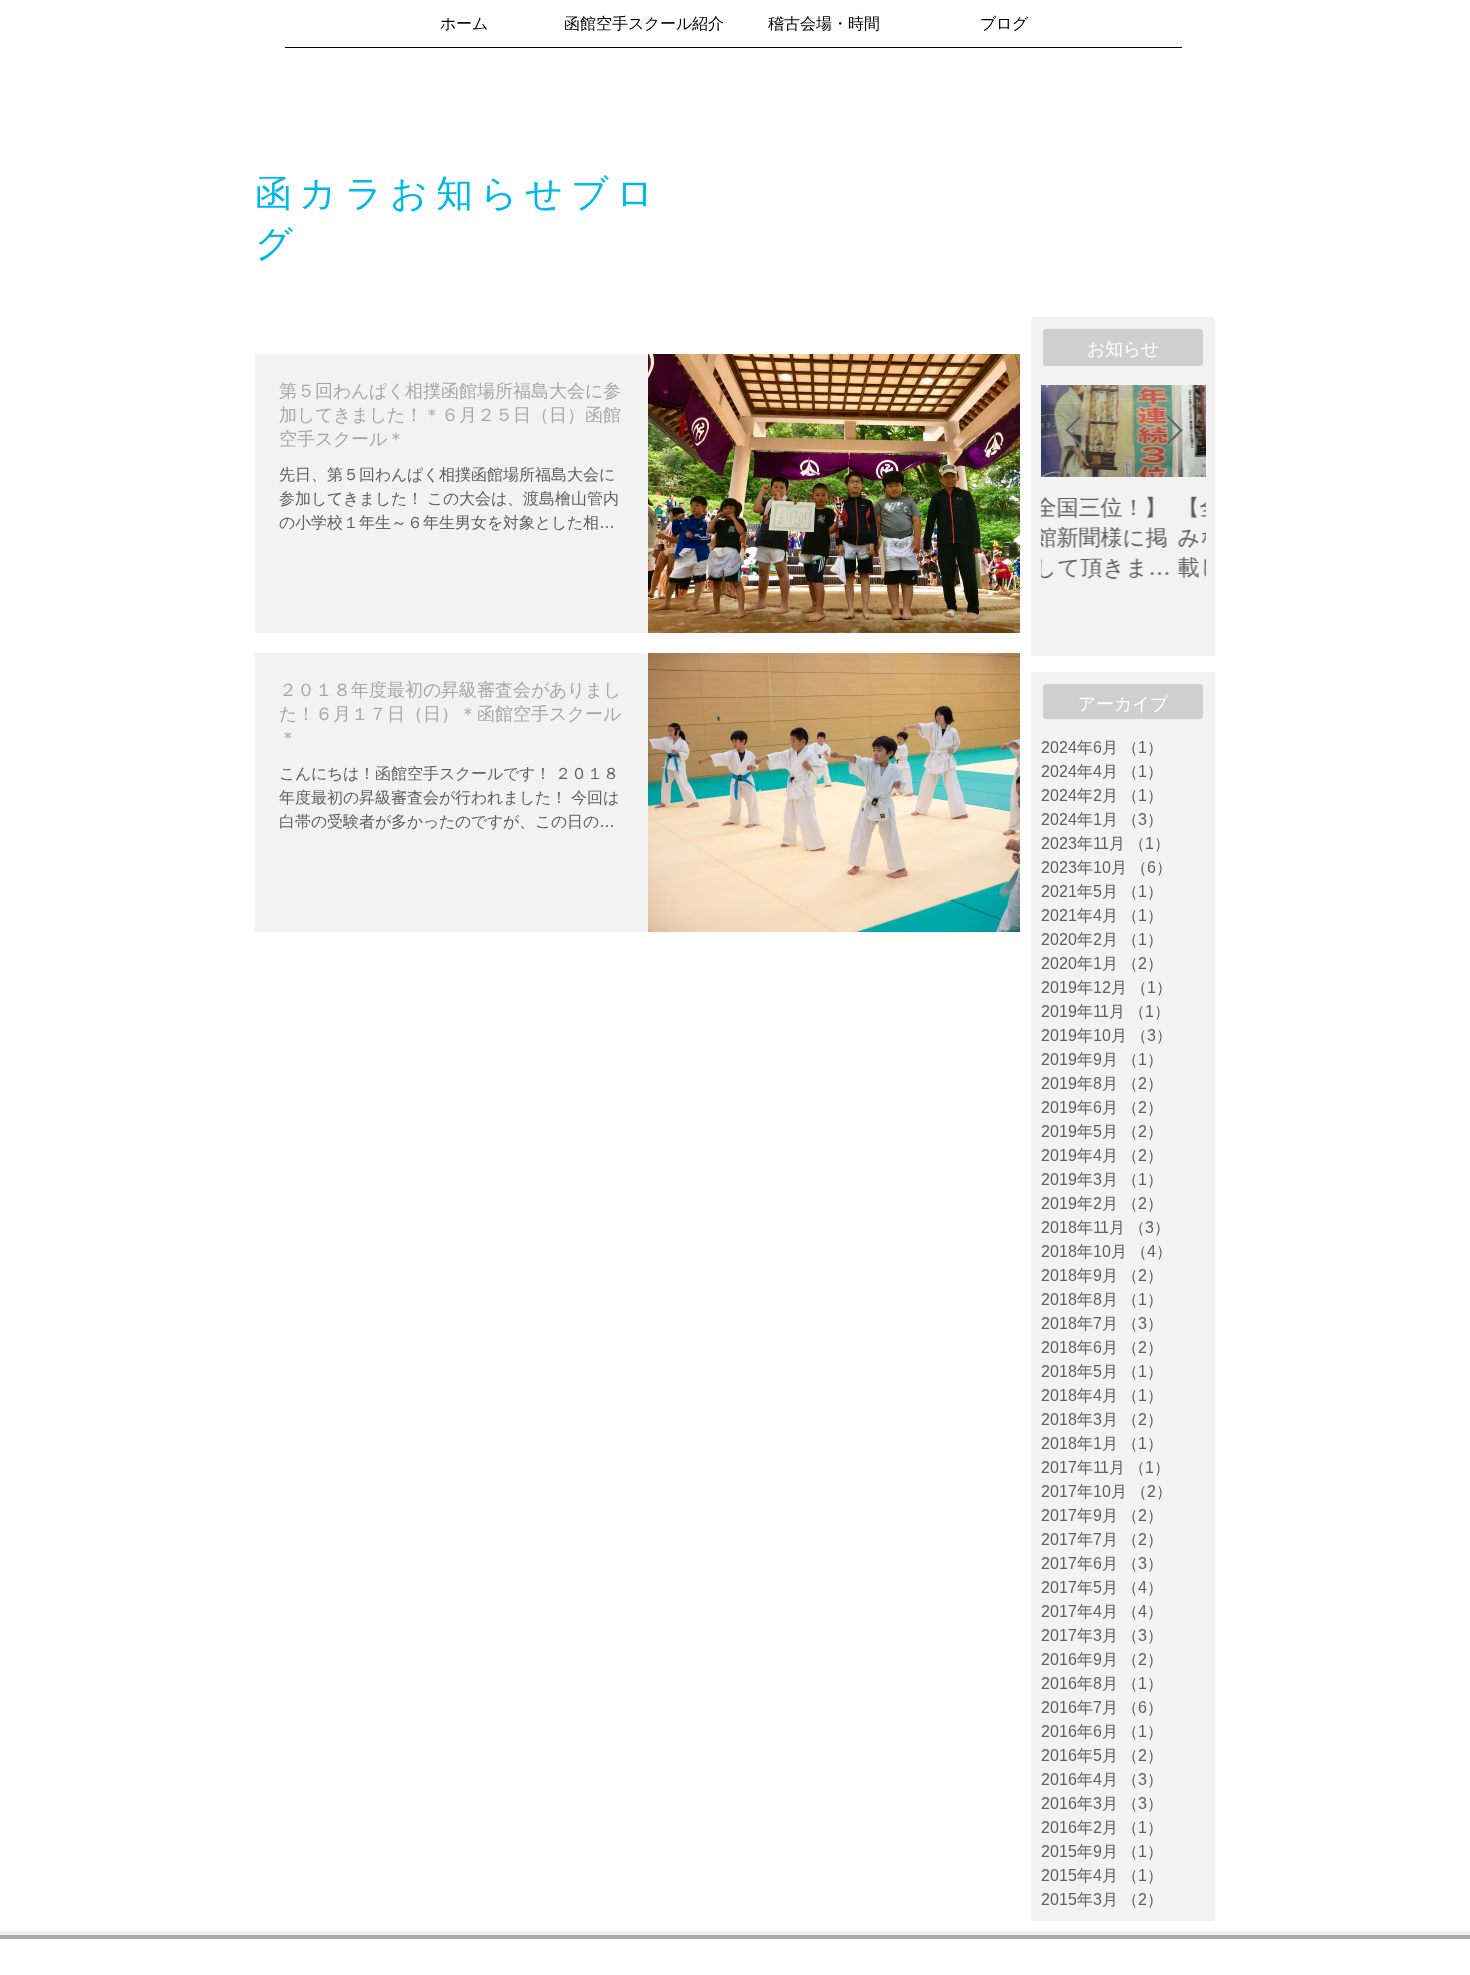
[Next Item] (1174, 431)
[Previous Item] (1073, 431)
